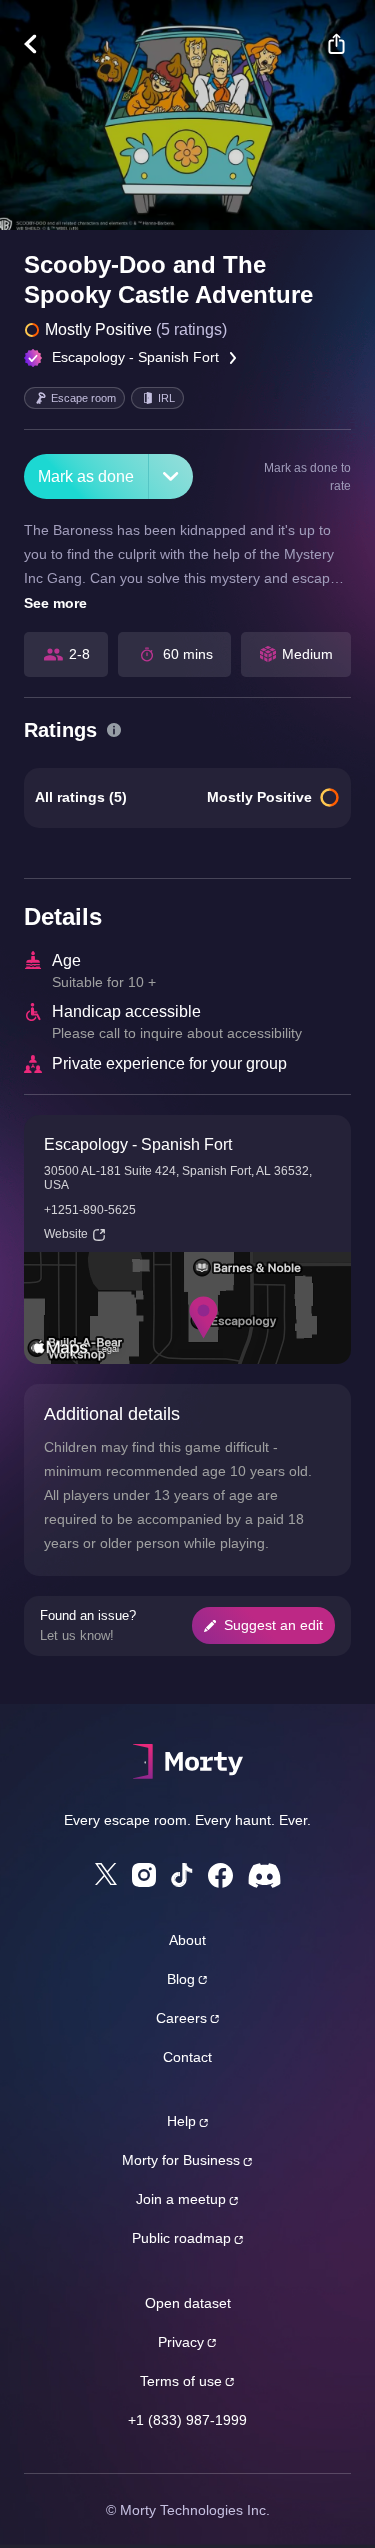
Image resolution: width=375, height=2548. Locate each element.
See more (55, 603)
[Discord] (264, 1875)
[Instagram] (144, 1875)
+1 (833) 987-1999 (187, 2420)
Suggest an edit (273, 1625)
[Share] (336, 44)
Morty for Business (181, 2160)
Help (181, 2121)
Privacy (181, 2342)
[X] (106, 1874)
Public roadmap (181, 2238)
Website (66, 1234)
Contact (187, 2057)
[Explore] (40, 44)
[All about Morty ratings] (114, 730)
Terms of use (181, 2381)
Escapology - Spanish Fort (135, 357)
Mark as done (86, 476)
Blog (181, 1979)
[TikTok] (182, 1875)
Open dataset (188, 2303)
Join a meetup (181, 2199)
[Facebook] (220, 1875)
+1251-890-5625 (90, 1210)
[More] (171, 476)
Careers (181, 2018)
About (187, 1940)
